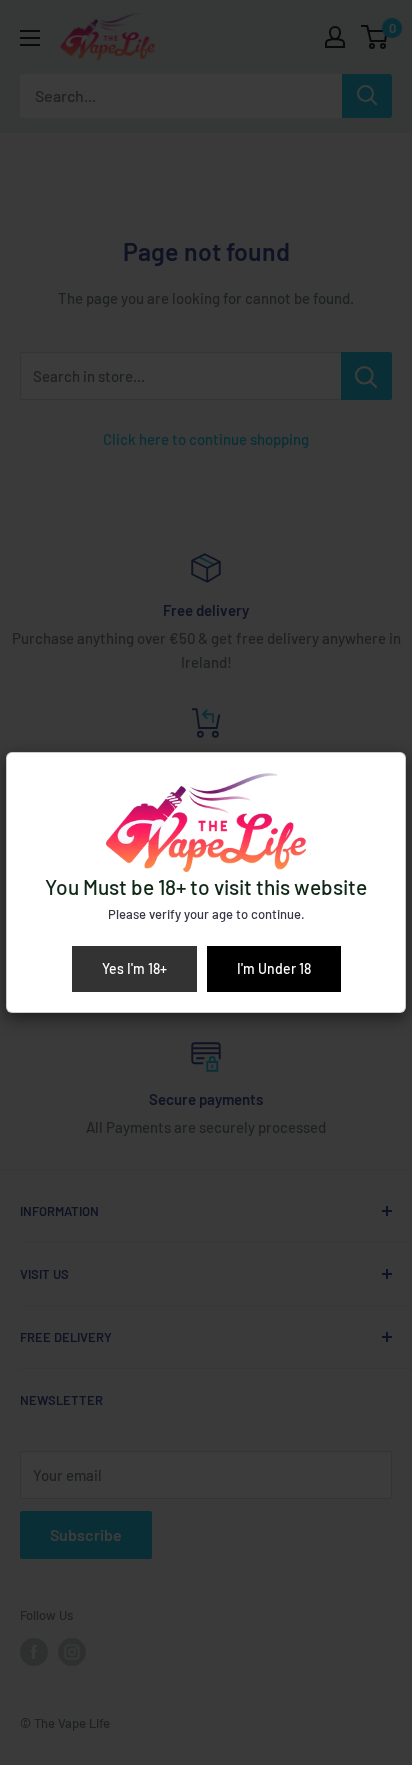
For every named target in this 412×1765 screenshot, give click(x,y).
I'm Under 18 (274, 968)
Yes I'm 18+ (134, 968)
